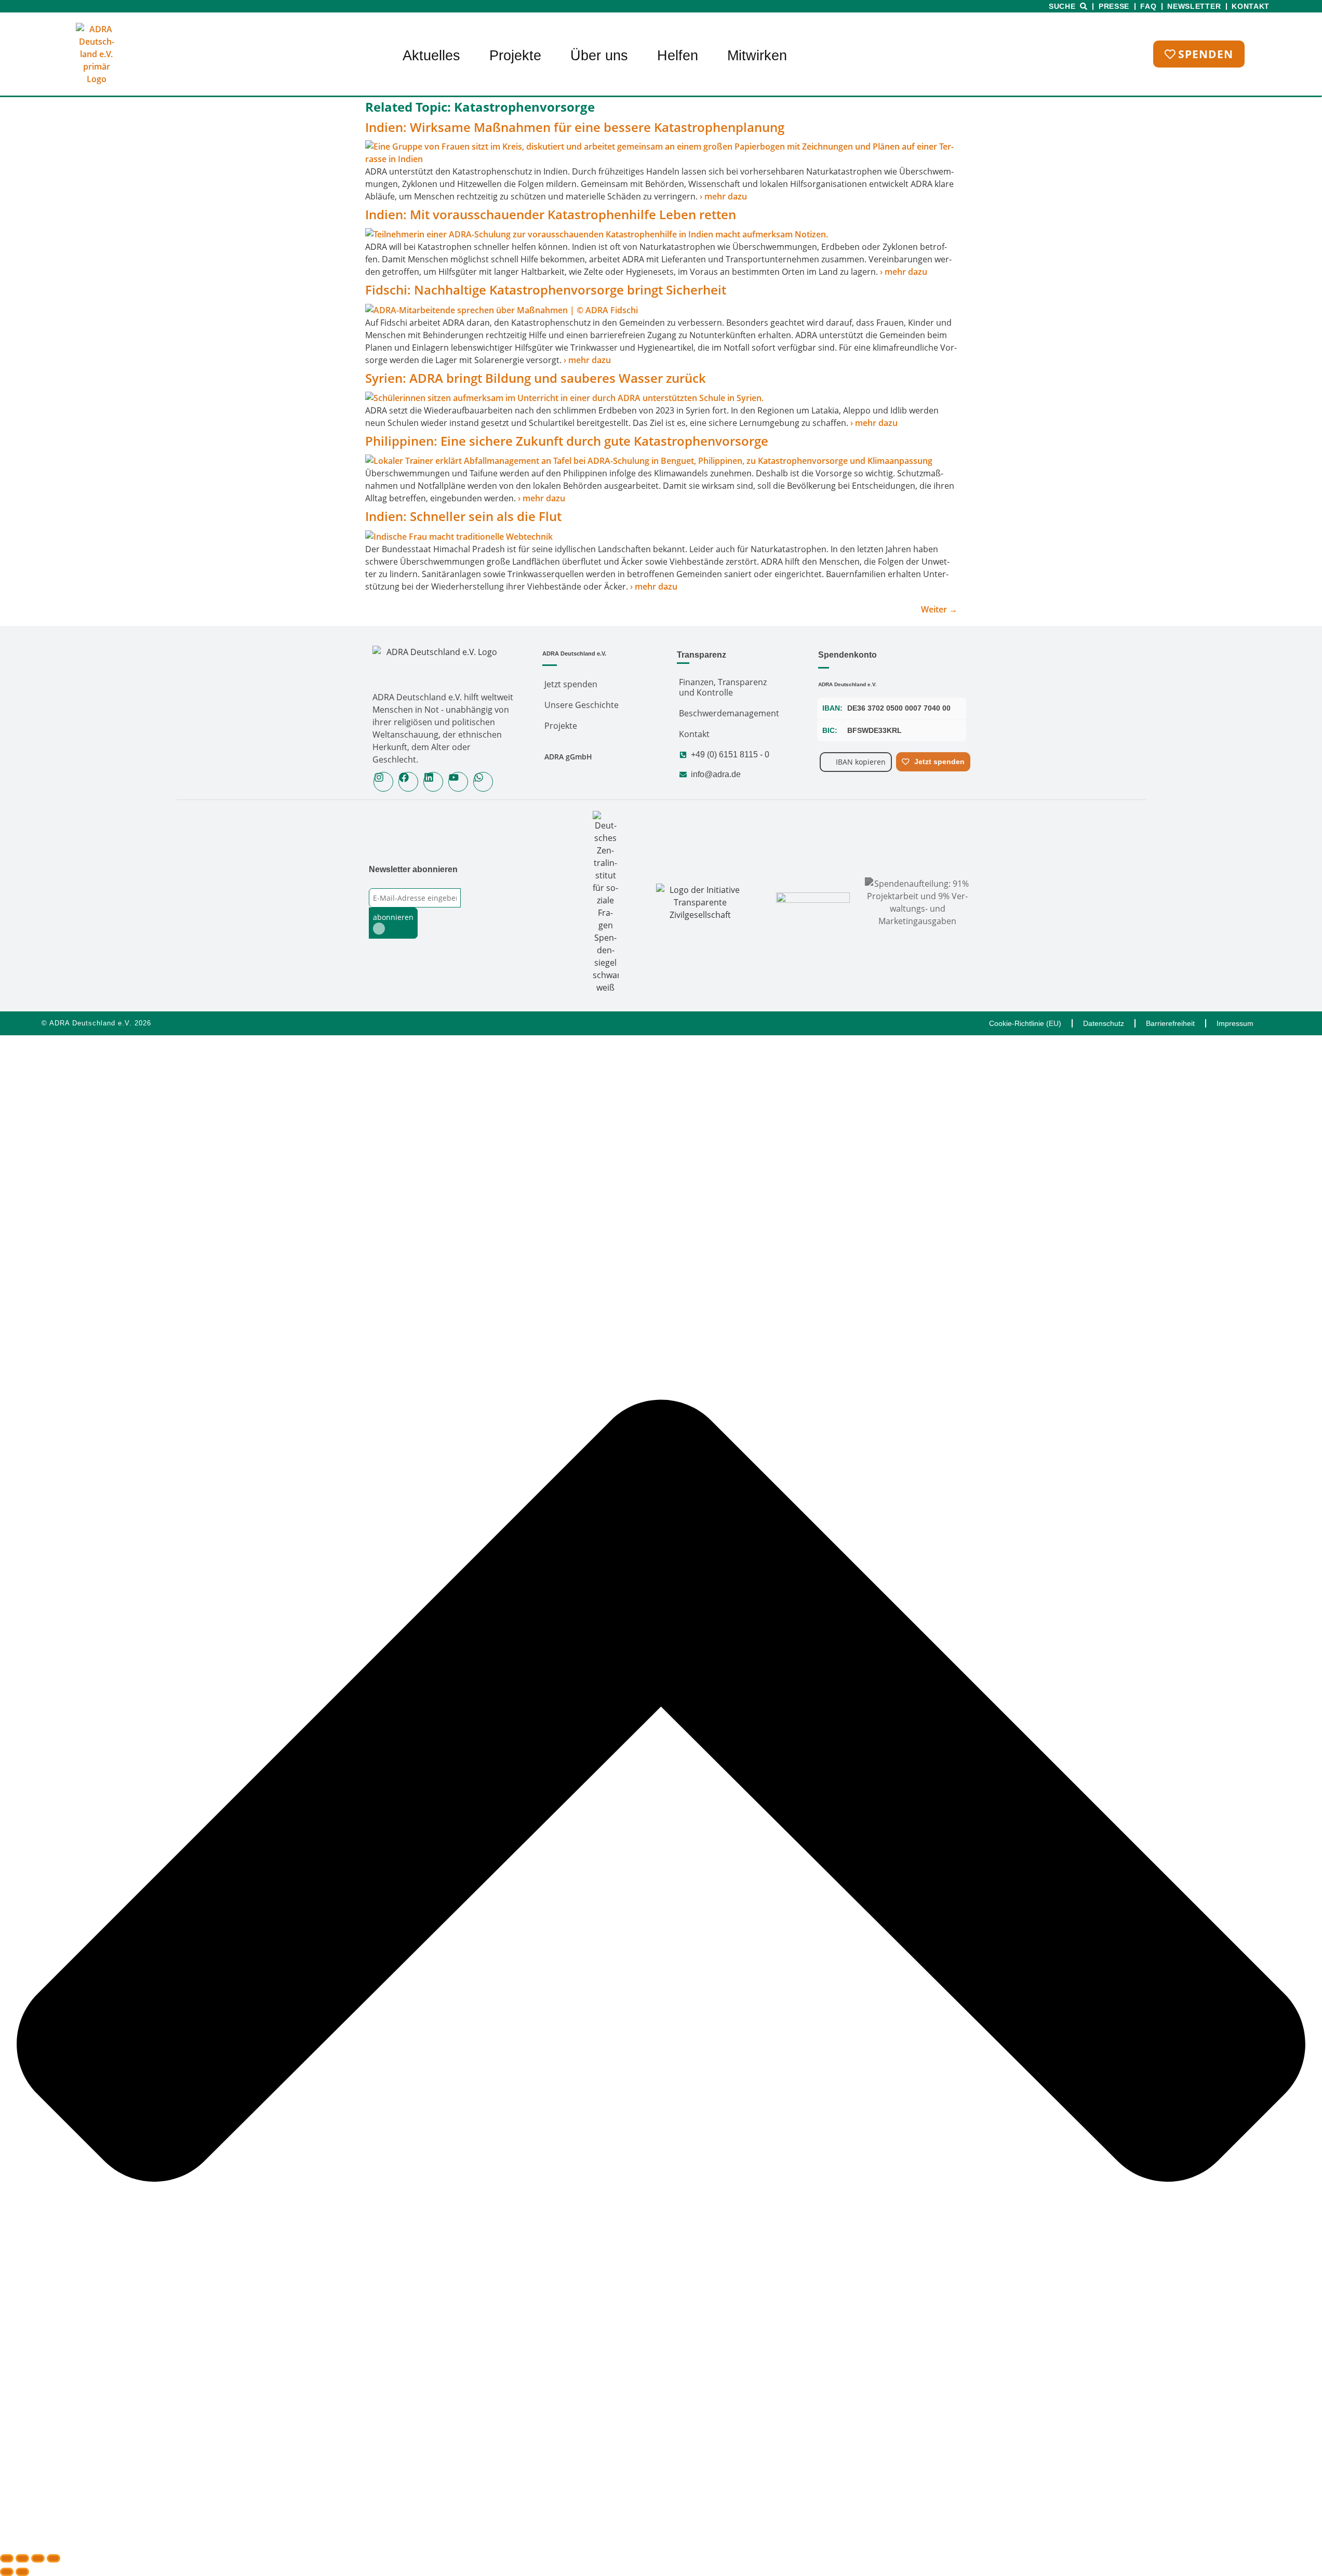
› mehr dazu (723, 196)
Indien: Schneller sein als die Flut (463, 516)
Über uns (599, 56)
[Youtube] (458, 782)
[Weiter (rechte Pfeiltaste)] (22, 2572)
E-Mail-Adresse (395, 882)
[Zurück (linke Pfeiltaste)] (7, 2572)
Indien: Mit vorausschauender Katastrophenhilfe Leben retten (551, 214)
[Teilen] (38, 2558)
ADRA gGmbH (568, 757)
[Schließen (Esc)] (54, 2558)
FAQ (1148, 6)
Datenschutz (1104, 1023)
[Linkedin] (433, 782)
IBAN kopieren (861, 762)
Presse (1114, 6)
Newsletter (1194, 6)
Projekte (515, 56)
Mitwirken (757, 56)
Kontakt (1251, 6)
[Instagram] (383, 782)
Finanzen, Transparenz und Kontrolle (723, 687)
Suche (1062, 6)
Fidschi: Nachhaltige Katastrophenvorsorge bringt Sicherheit (546, 290)
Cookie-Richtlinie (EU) (1025, 1023)
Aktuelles (431, 56)
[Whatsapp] (483, 782)
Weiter (939, 609)
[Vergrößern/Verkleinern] (7, 2558)
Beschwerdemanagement (729, 713)
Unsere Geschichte (582, 705)
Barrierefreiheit (1170, 1023)
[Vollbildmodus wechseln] (22, 2558)
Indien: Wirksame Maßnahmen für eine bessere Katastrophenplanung (575, 127)
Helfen (678, 56)
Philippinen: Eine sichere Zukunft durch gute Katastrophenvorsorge (567, 441)
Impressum (1235, 1023)
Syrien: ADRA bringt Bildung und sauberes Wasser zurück (537, 378)
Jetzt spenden (571, 684)
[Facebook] (408, 782)
